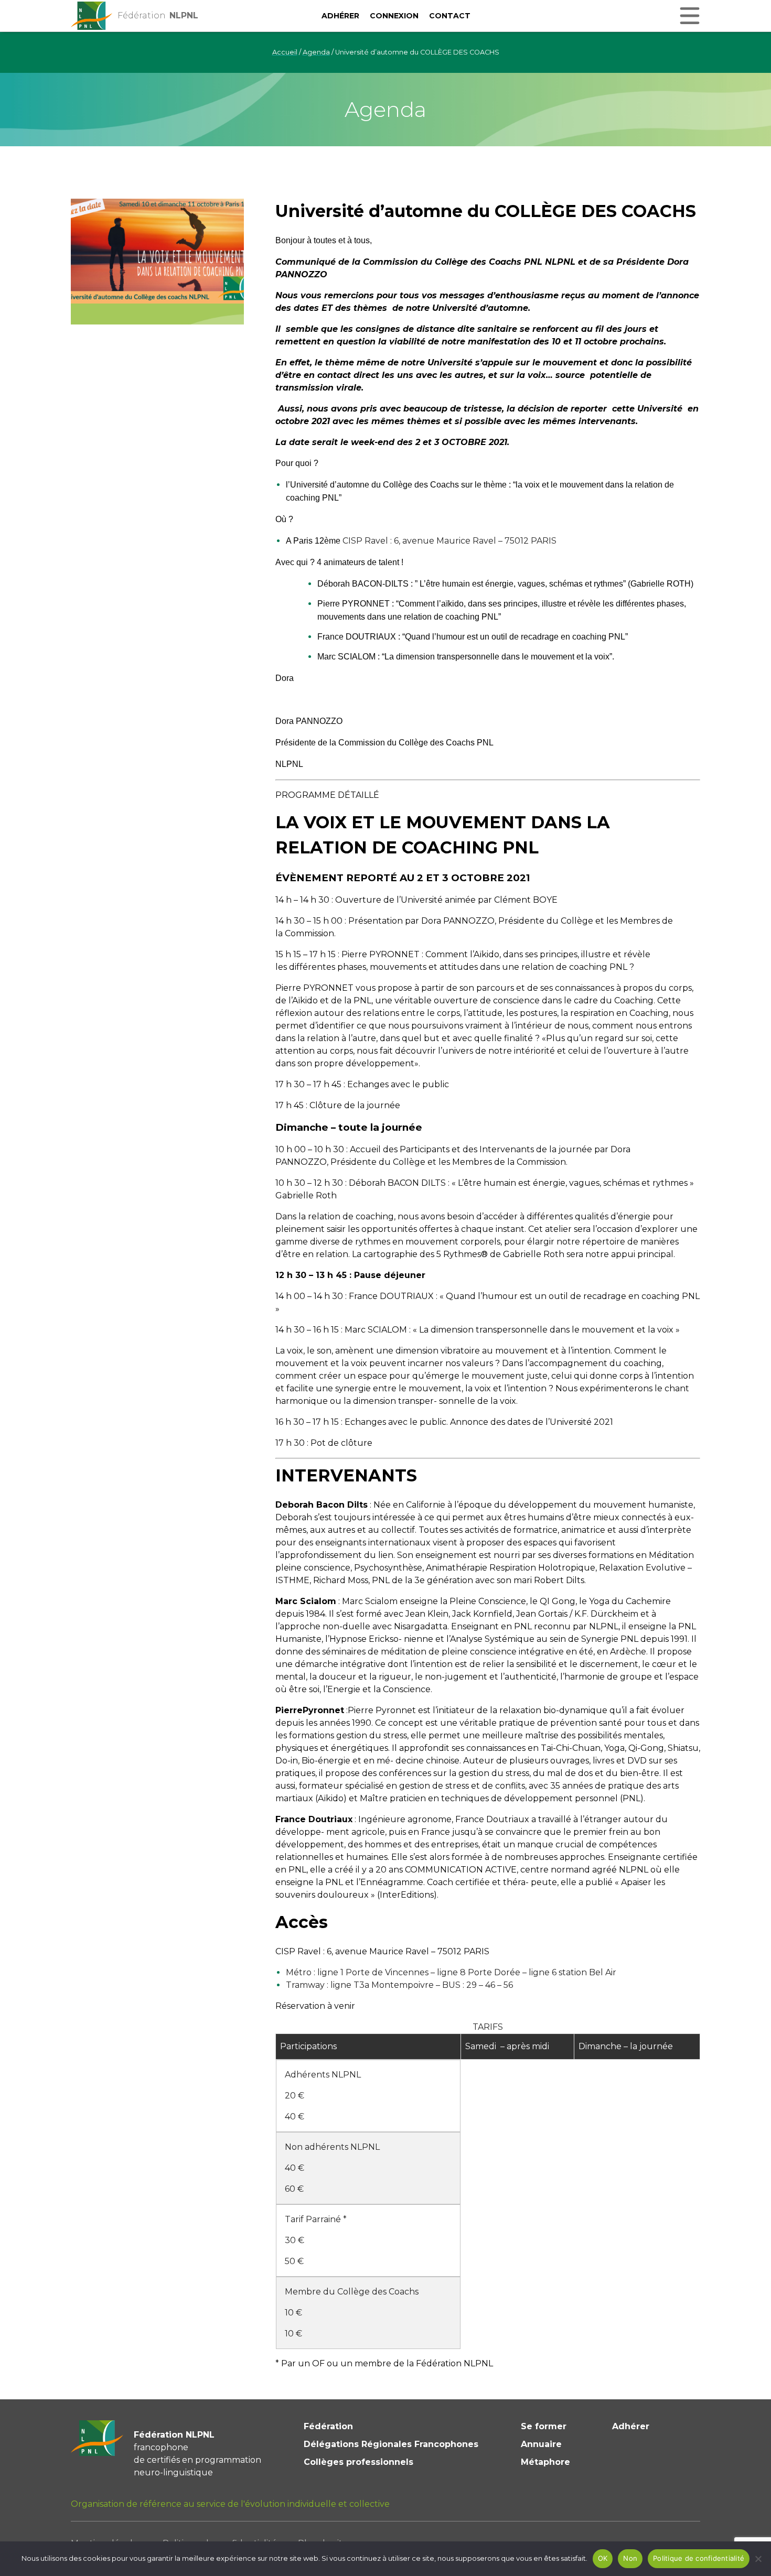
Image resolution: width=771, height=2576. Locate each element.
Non (630, 2558)
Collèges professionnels (358, 2462)
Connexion (394, 16)
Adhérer (340, 16)
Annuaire (541, 2444)
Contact (450, 16)
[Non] (758, 2559)
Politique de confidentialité (699, 2558)
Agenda (316, 52)
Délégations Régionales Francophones (391, 2444)
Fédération (328, 2426)
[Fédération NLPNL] (92, 16)
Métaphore (545, 2462)
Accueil (285, 52)
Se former (544, 2426)
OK (603, 2558)
